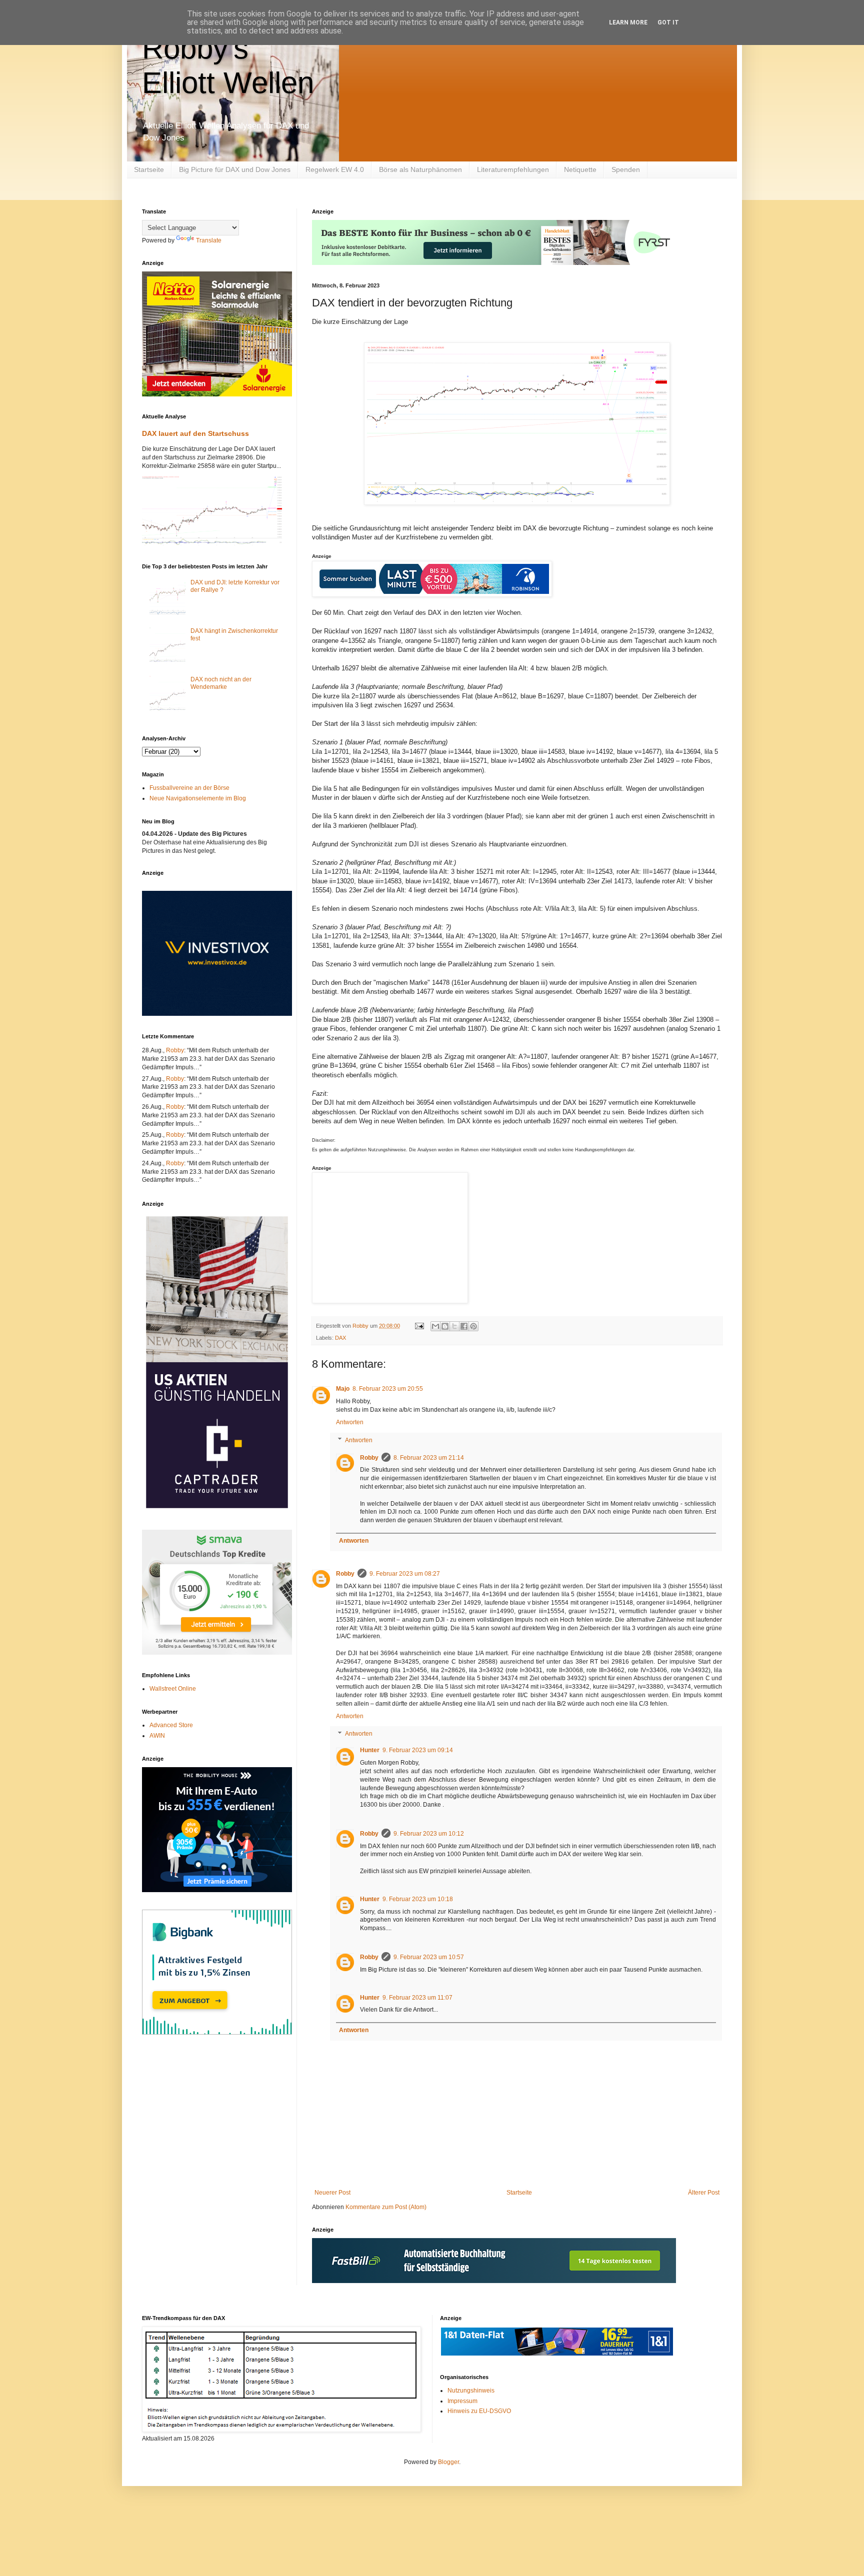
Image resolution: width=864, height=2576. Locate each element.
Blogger (448, 2462)
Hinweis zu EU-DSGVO (479, 2411)
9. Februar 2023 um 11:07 (417, 1998)
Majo (343, 1389)
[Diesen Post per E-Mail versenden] (435, 1326)
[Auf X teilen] (454, 1326)
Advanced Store (171, 1725)
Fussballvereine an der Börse (189, 788)
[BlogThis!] (445, 1326)
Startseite (149, 169)
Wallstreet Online (173, 1689)
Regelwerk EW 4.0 (335, 169)
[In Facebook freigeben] (464, 1326)
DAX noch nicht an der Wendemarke (221, 683)
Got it (668, 22)
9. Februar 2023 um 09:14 (418, 1750)
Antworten (350, 1422)
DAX (340, 1338)
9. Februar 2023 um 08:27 (405, 1574)
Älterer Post (704, 2193)
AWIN (157, 1736)
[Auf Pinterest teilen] (473, 1326)
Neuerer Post (332, 2193)
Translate (209, 240)
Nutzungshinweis (471, 2391)
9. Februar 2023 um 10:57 (429, 1957)
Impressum (462, 2401)
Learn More (628, 22)
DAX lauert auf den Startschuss (195, 433)
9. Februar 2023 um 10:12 (429, 1834)
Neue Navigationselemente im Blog (198, 798)
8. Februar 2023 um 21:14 (429, 1458)
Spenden (626, 169)
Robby (369, 1458)
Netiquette (580, 169)
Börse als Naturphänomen (420, 169)
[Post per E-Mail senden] (419, 1326)
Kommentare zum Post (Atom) (386, 2207)
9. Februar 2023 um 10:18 (418, 1899)
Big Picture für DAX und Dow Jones (235, 169)
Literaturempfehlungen (513, 169)
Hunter (370, 1750)
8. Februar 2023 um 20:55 (388, 1389)
